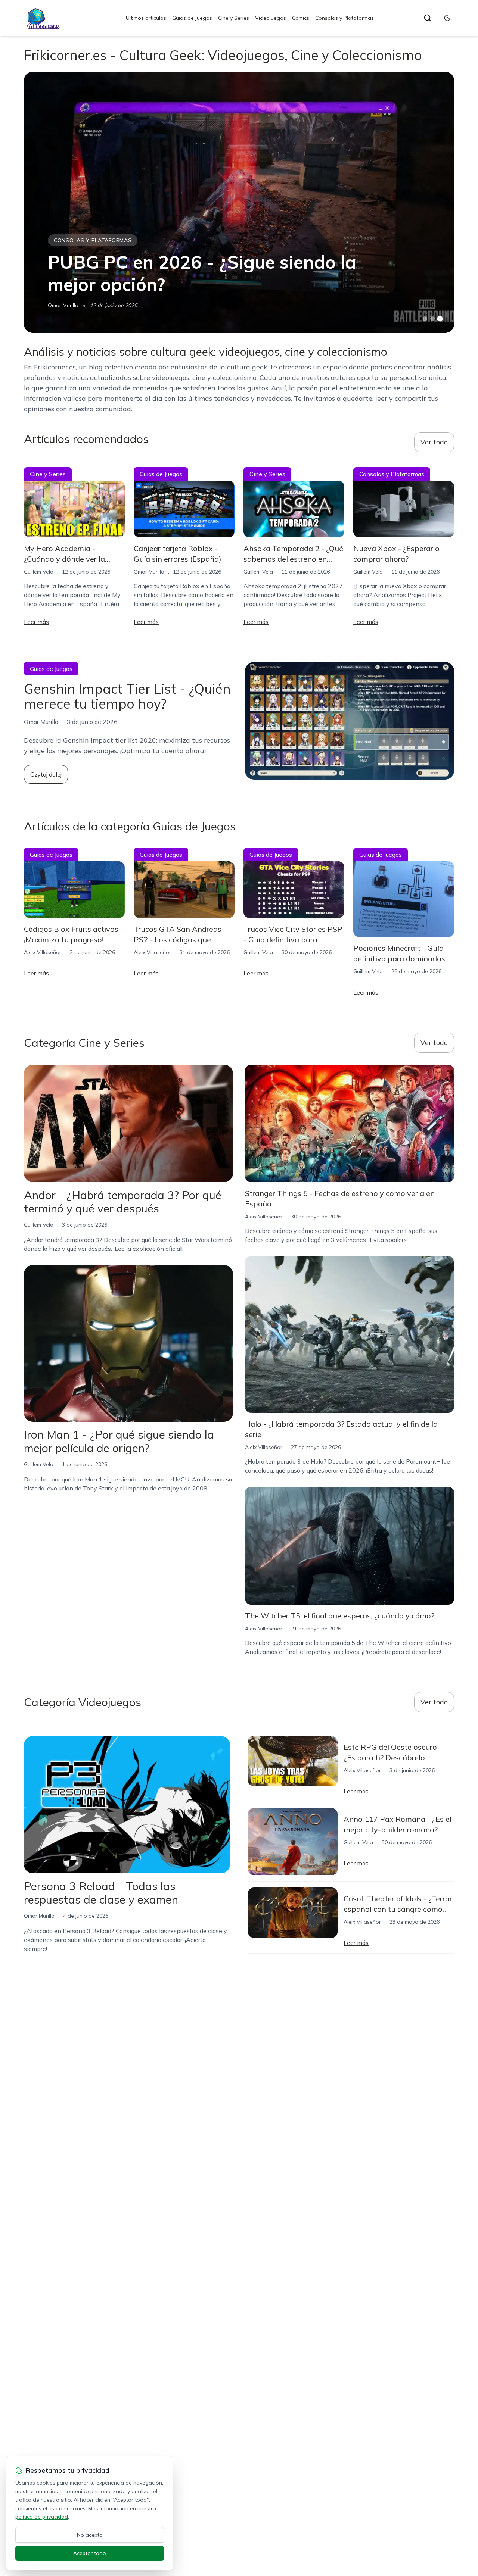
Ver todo (434, 442)
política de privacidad (42, 2517)
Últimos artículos (146, 18)
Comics (301, 18)
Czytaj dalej (46, 774)
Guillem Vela (39, 572)
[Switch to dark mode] (447, 18)
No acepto (90, 2535)
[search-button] (428, 18)
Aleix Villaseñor (43, 952)
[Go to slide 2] (432, 319)
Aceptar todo (90, 2553)
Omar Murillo (63, 305)
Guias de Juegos (192, 18)
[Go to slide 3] (440, 319)
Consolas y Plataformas (344, 18)
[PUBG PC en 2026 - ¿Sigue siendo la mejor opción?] (239, 202)
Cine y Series (234, 18)
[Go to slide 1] (425, 319)
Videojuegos (271, 18)
